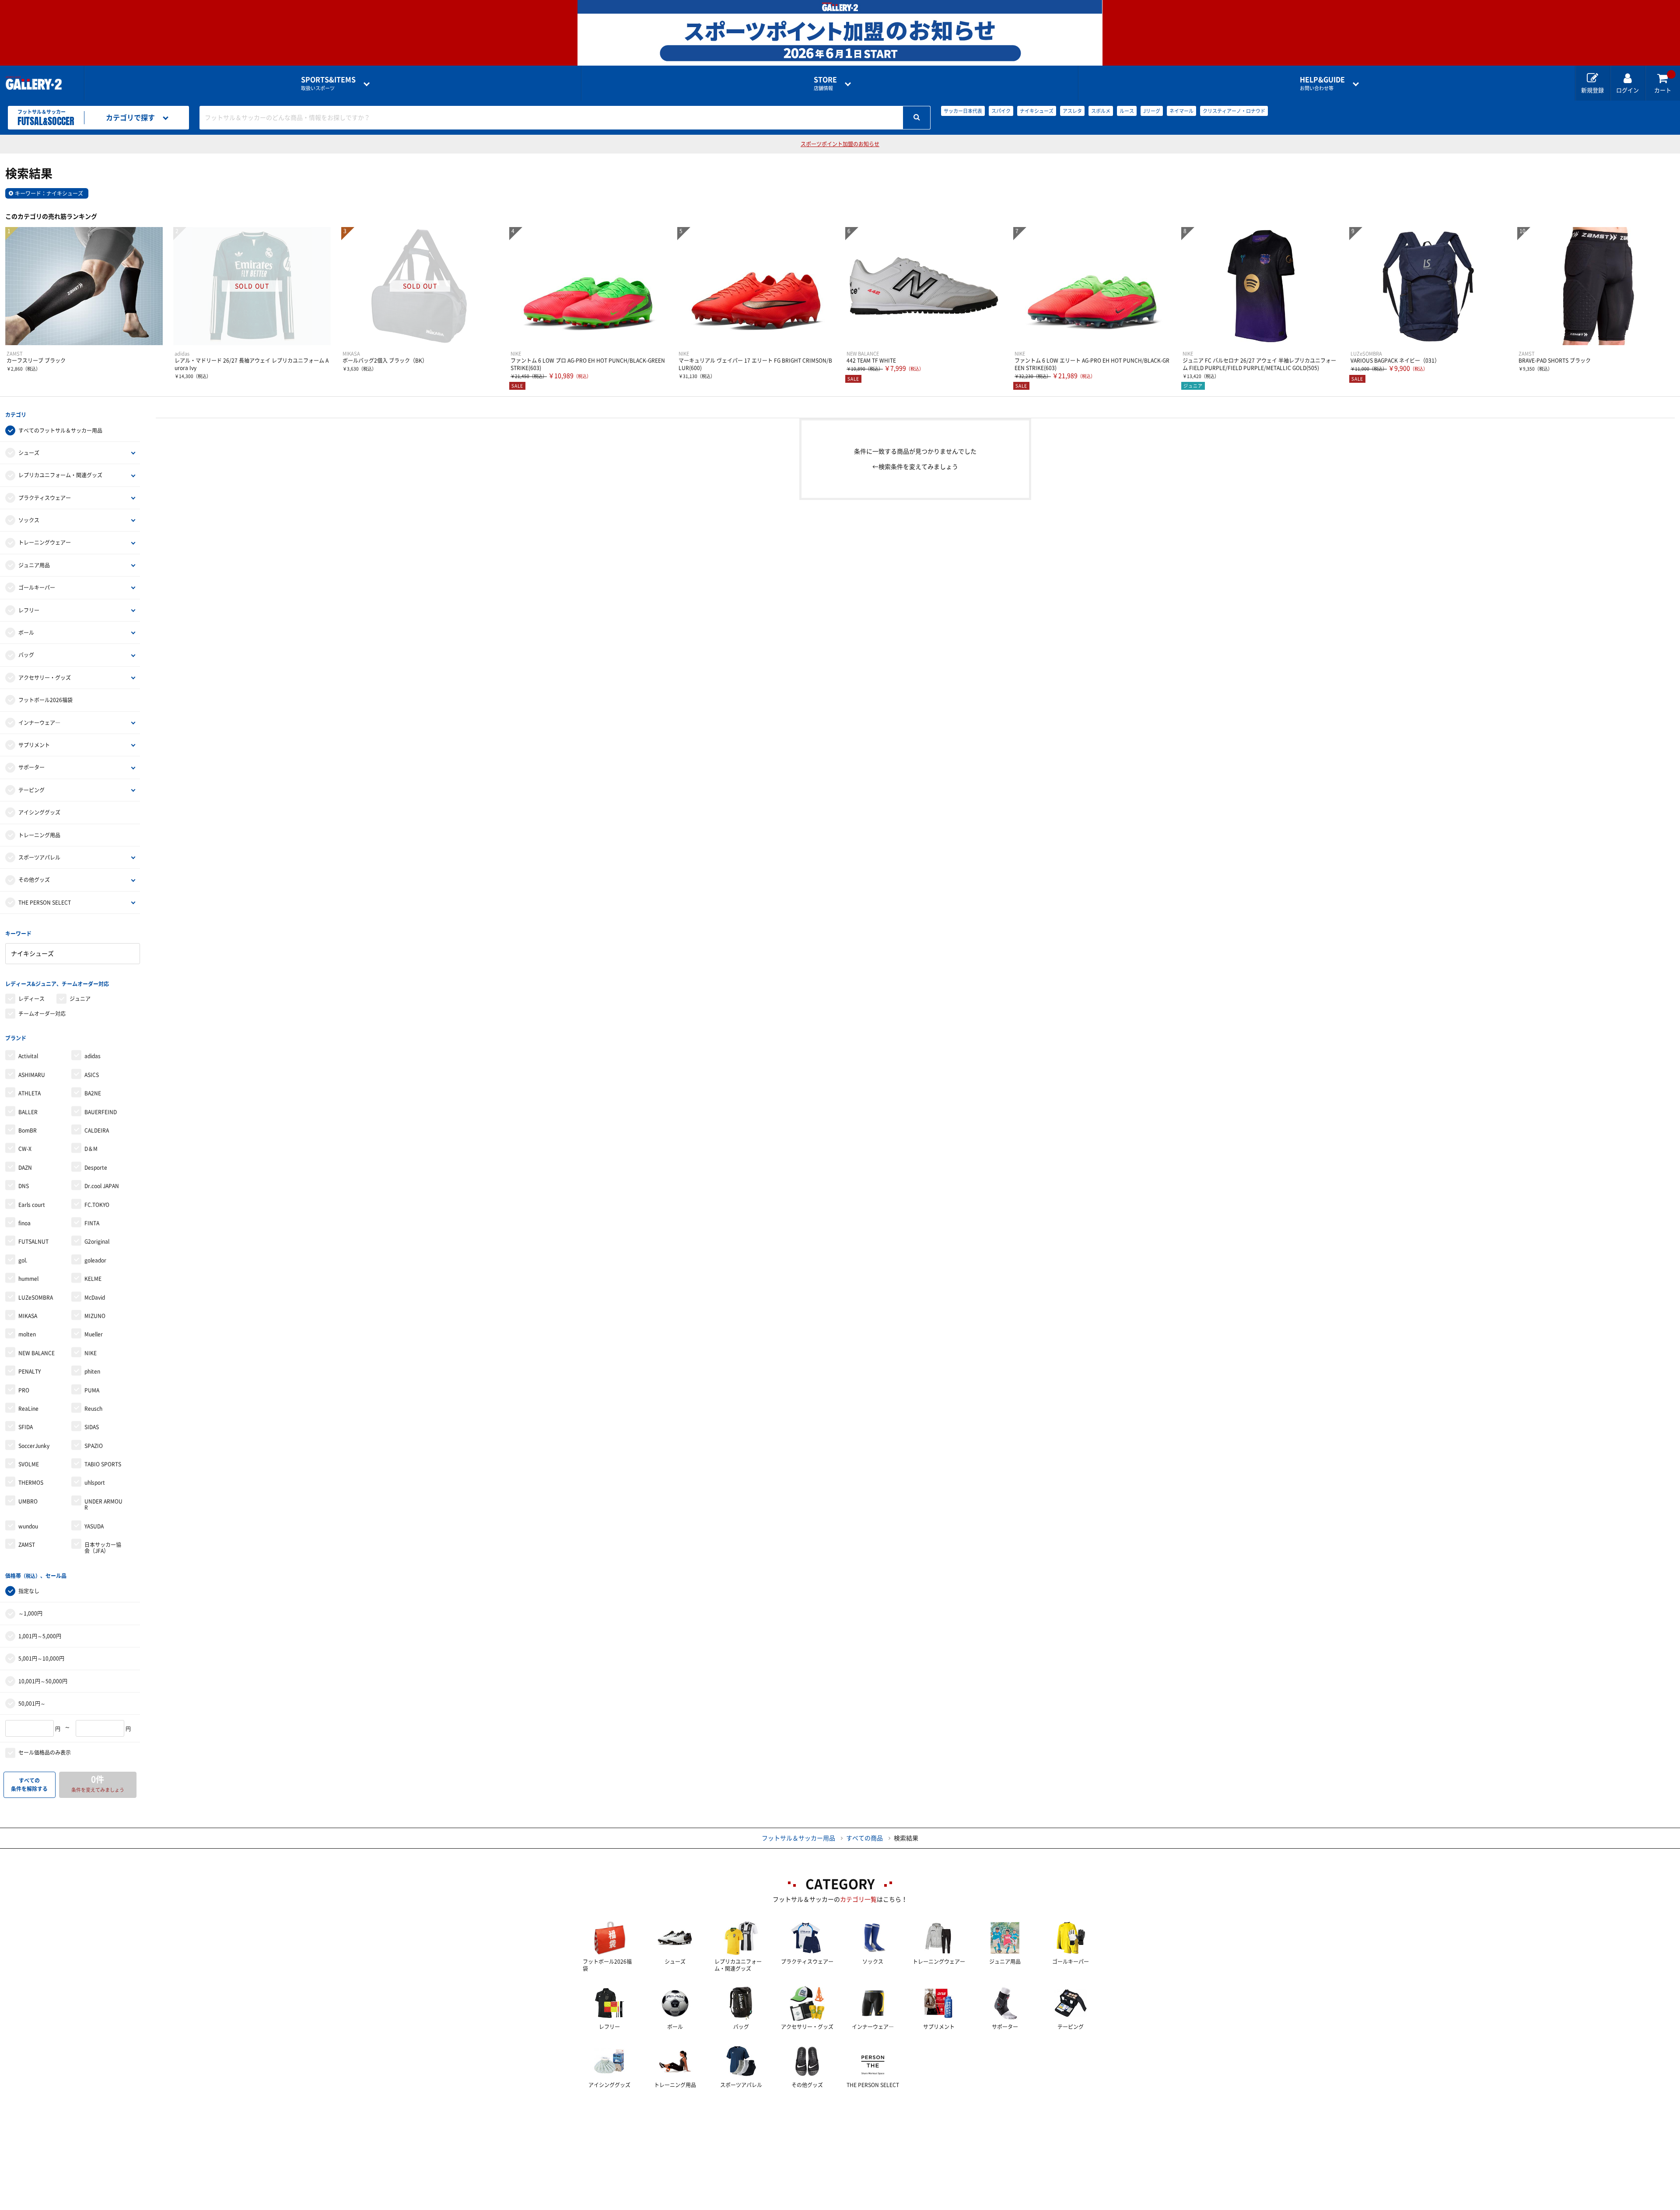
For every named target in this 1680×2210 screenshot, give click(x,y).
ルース (1127, 111)
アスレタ (1072, 111)
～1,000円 (30, 1613)
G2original (97, 1241)
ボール (26, 633)
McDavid (95, 1297)
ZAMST (27, 1545)
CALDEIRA (97, 1130)
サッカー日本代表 (963, 111)
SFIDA (26, 1427)
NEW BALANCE (37, 1353)
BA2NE (93, 1093)
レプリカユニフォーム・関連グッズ (60, 475)
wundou (28, 1526)
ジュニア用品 (34, 565)
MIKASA (28, 1316)
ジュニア (80, 999)
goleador (95, 1260)
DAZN (25, 1168)
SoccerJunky (34, 1446)
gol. (23, 1260)
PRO (24, 1390)
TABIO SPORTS (103, 1464)
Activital (28, 1056)
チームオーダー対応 (42, 1014)
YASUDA (94, 1526)
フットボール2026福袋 (45, 700)
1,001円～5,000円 (40, 1636)
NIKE (91, 1353)
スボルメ (1101, 111)
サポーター (31, 767)
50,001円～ (32, 1703)
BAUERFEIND (101, 1112)
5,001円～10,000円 (41, 1658)
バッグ (26, 655)
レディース (31, 999)
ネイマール (1181, 111)
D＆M (91, 1149)
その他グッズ (34, 880)
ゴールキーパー (37, 587)
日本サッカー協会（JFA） (103, 1548)
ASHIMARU (32, 1075)
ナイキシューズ (1037, 111)
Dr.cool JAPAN (102, 1186)
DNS (24, 1186)
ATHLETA (30, 1093)
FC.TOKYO (97, 1205)
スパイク (1001, 111)
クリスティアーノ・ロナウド (1234, 111)
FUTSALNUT (33, 1241)
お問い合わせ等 (1322, 83)
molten (27, 1334)
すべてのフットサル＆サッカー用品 (60, 430)
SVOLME (29, 1464)
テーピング (31, 790)
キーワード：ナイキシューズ (49, 193)
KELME (93, 1279)
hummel (28, 1279)
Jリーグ (1152, 111)
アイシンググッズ (39, 812)
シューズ (29, 453)
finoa (24, 1223)
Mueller (94, 1334)
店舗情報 (825, 83)
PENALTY (30, 1371)
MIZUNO (95, 1316)
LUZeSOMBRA (36, 1297)
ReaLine (28, 1409)
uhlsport (95, 1483)
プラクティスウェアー (45, 498)
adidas (93, 1056)
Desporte (96, 1168)
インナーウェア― (39, 723)
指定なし (29, 1591)
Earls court (32, 1205)
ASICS (92, 1075)
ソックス (29, 520)
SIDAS (92, 1427)
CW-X (25, 1149)
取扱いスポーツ (328, 83)
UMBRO (28, 1501)
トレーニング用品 (39, 835)
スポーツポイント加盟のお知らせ (840, 144)
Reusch (93, 1409)
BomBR (28, 1130)
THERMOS (31, 1483)
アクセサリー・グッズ (45, 678)
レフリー (29, 610)
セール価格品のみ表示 (45, 1752)
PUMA (92, 1390)
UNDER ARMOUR (103, 1504)
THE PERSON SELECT (45, 902)
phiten (92, 1371)
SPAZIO (94, 1446)
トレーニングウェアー (45, 542)
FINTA (92, 1223)
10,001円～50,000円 (43, 1681)
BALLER (28, 1112)
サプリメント (34, 745)
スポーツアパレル (39, 857)
